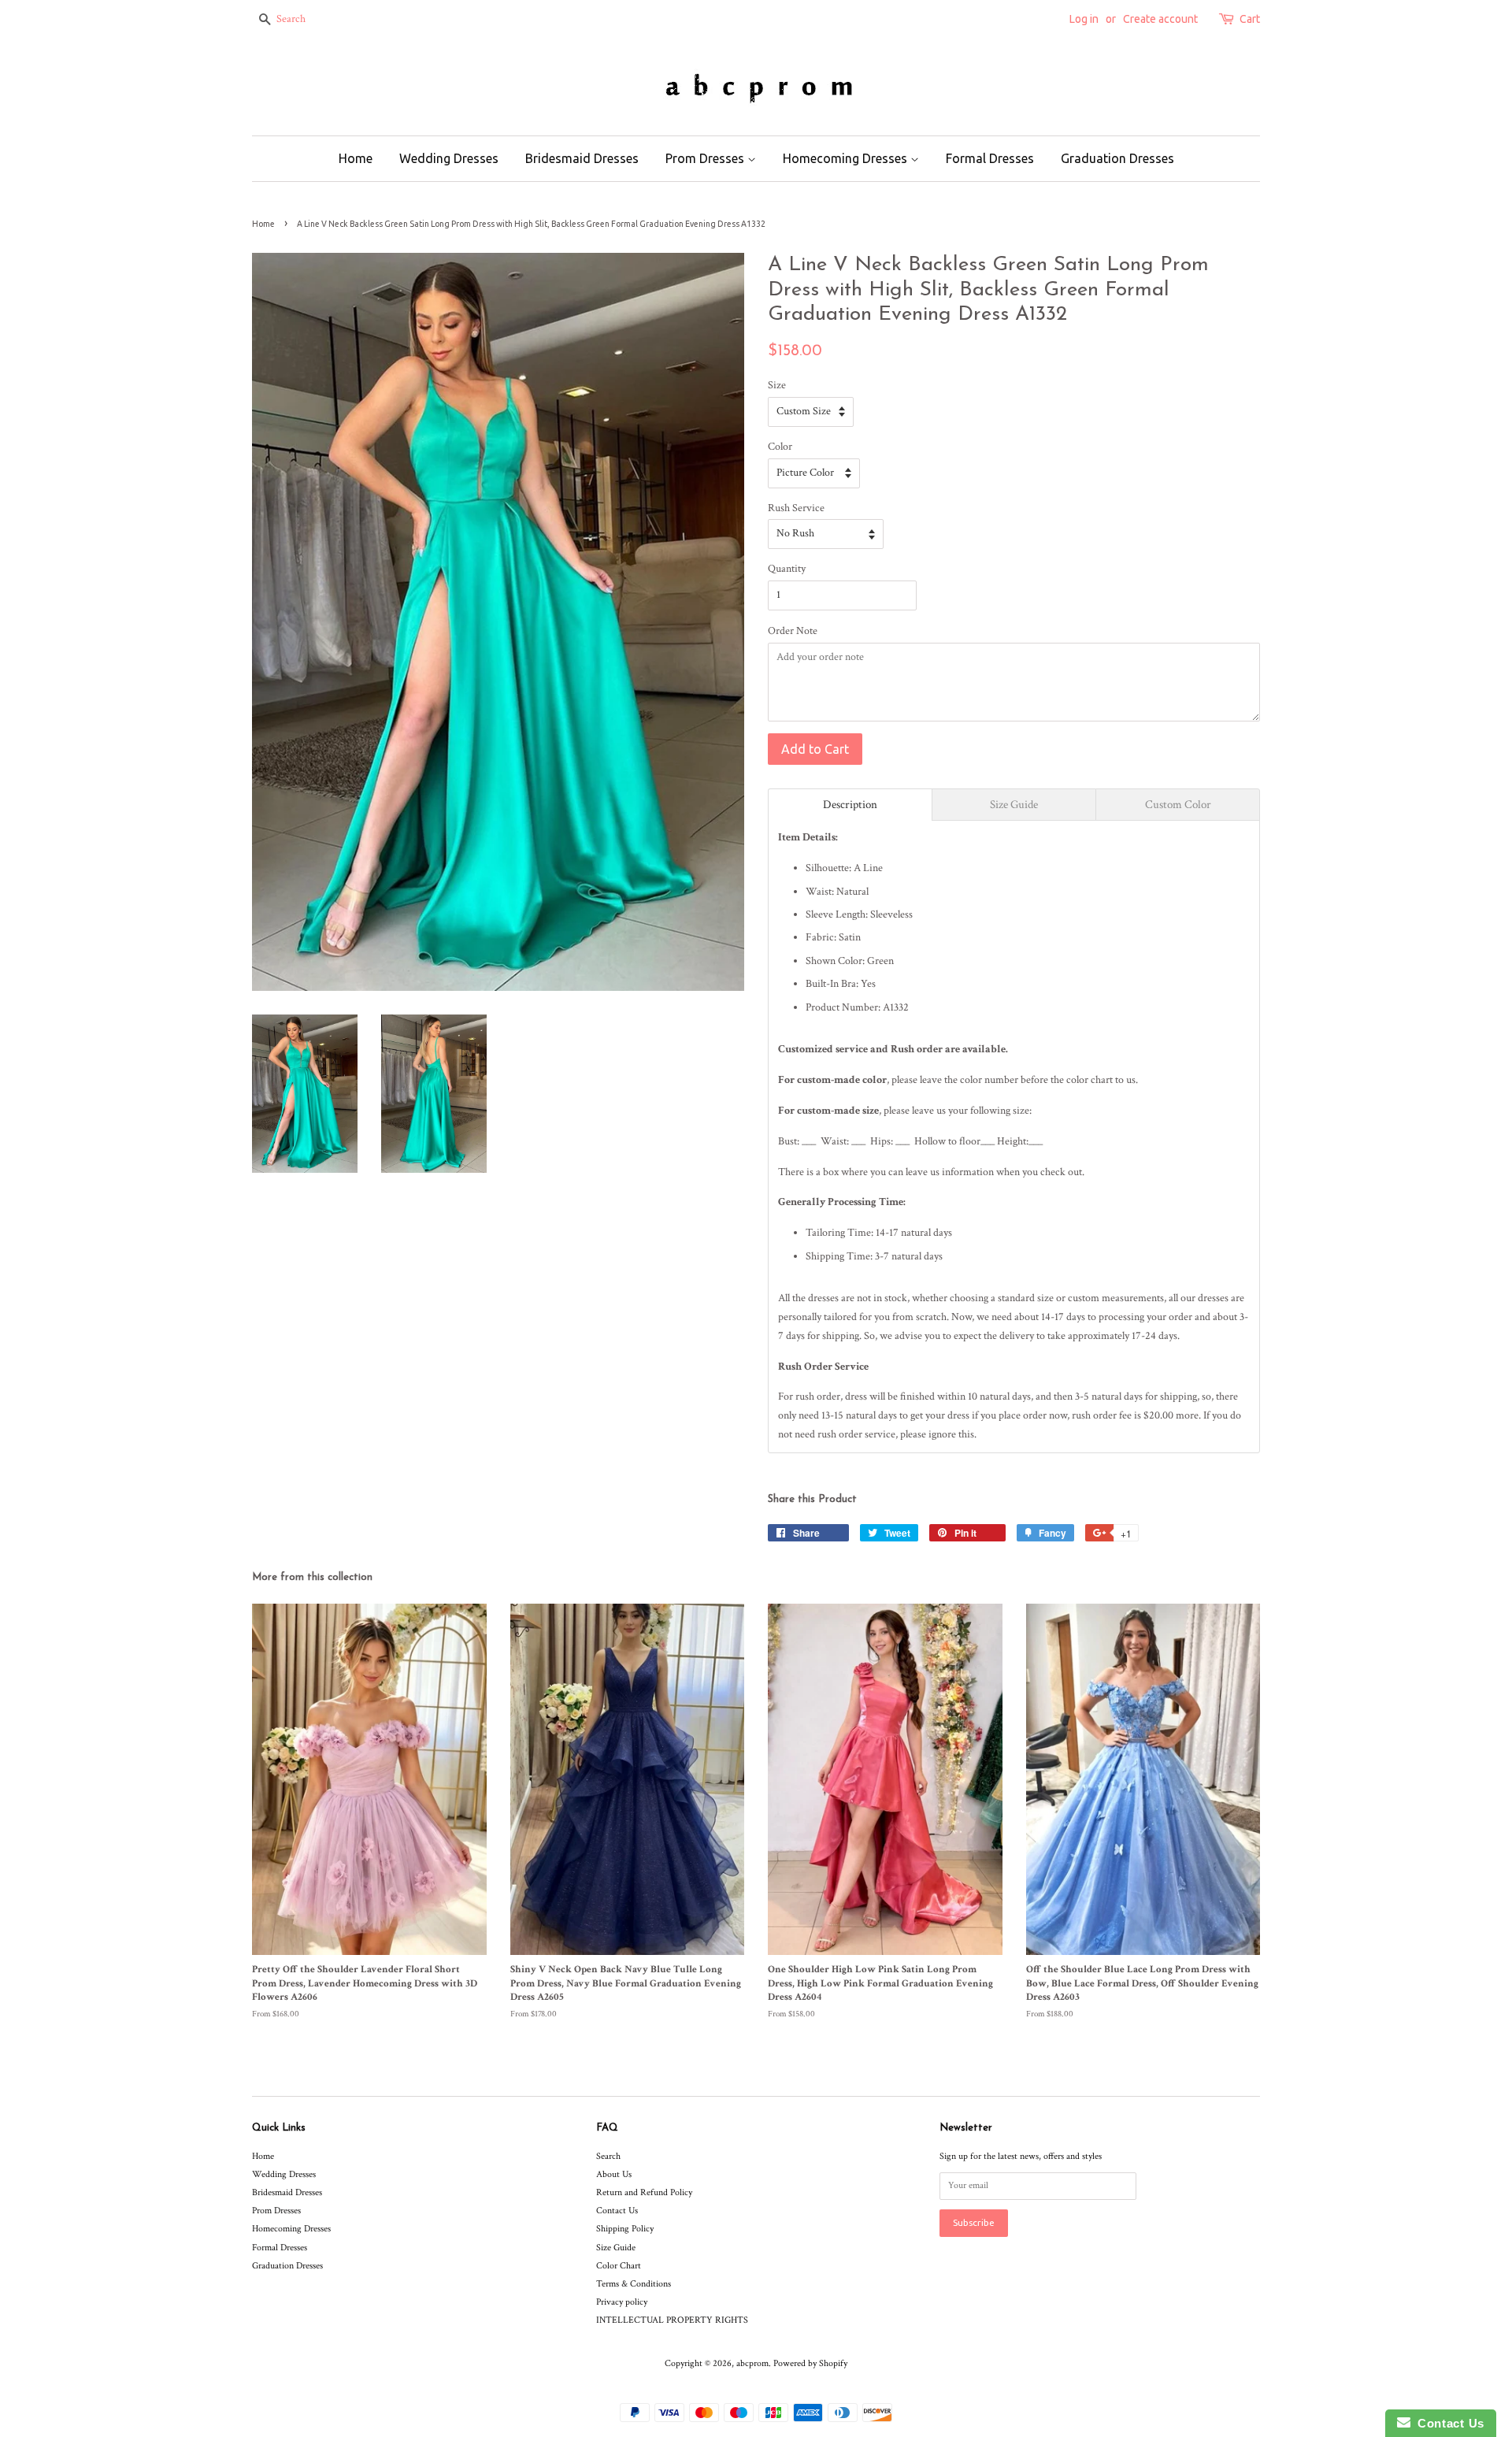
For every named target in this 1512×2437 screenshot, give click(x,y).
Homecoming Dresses (847, 158)
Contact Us (617, 2211)
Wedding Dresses (449, 158)
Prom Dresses (706, 158)
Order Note (793, 631)
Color (780, 447)
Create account (1160, 19)
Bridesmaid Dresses (582, 158)
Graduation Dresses (1117, 158)
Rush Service (796, 508)
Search (608, 2156)
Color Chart (619, 2266)
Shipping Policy (625, 2229)
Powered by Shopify (810, 2363)
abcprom (752, 2363)
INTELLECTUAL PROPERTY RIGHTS (672, 2320)
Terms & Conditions (634, 2284)
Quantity (787, 569)
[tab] (850, 805)
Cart (1250, 19)
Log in (1084, 19)
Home (356, 158)
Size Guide (616, 2248)
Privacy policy (622, 2302)
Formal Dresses (990, 158)
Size (777, 385)
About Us (614, 2174)
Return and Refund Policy (644, 2192)
